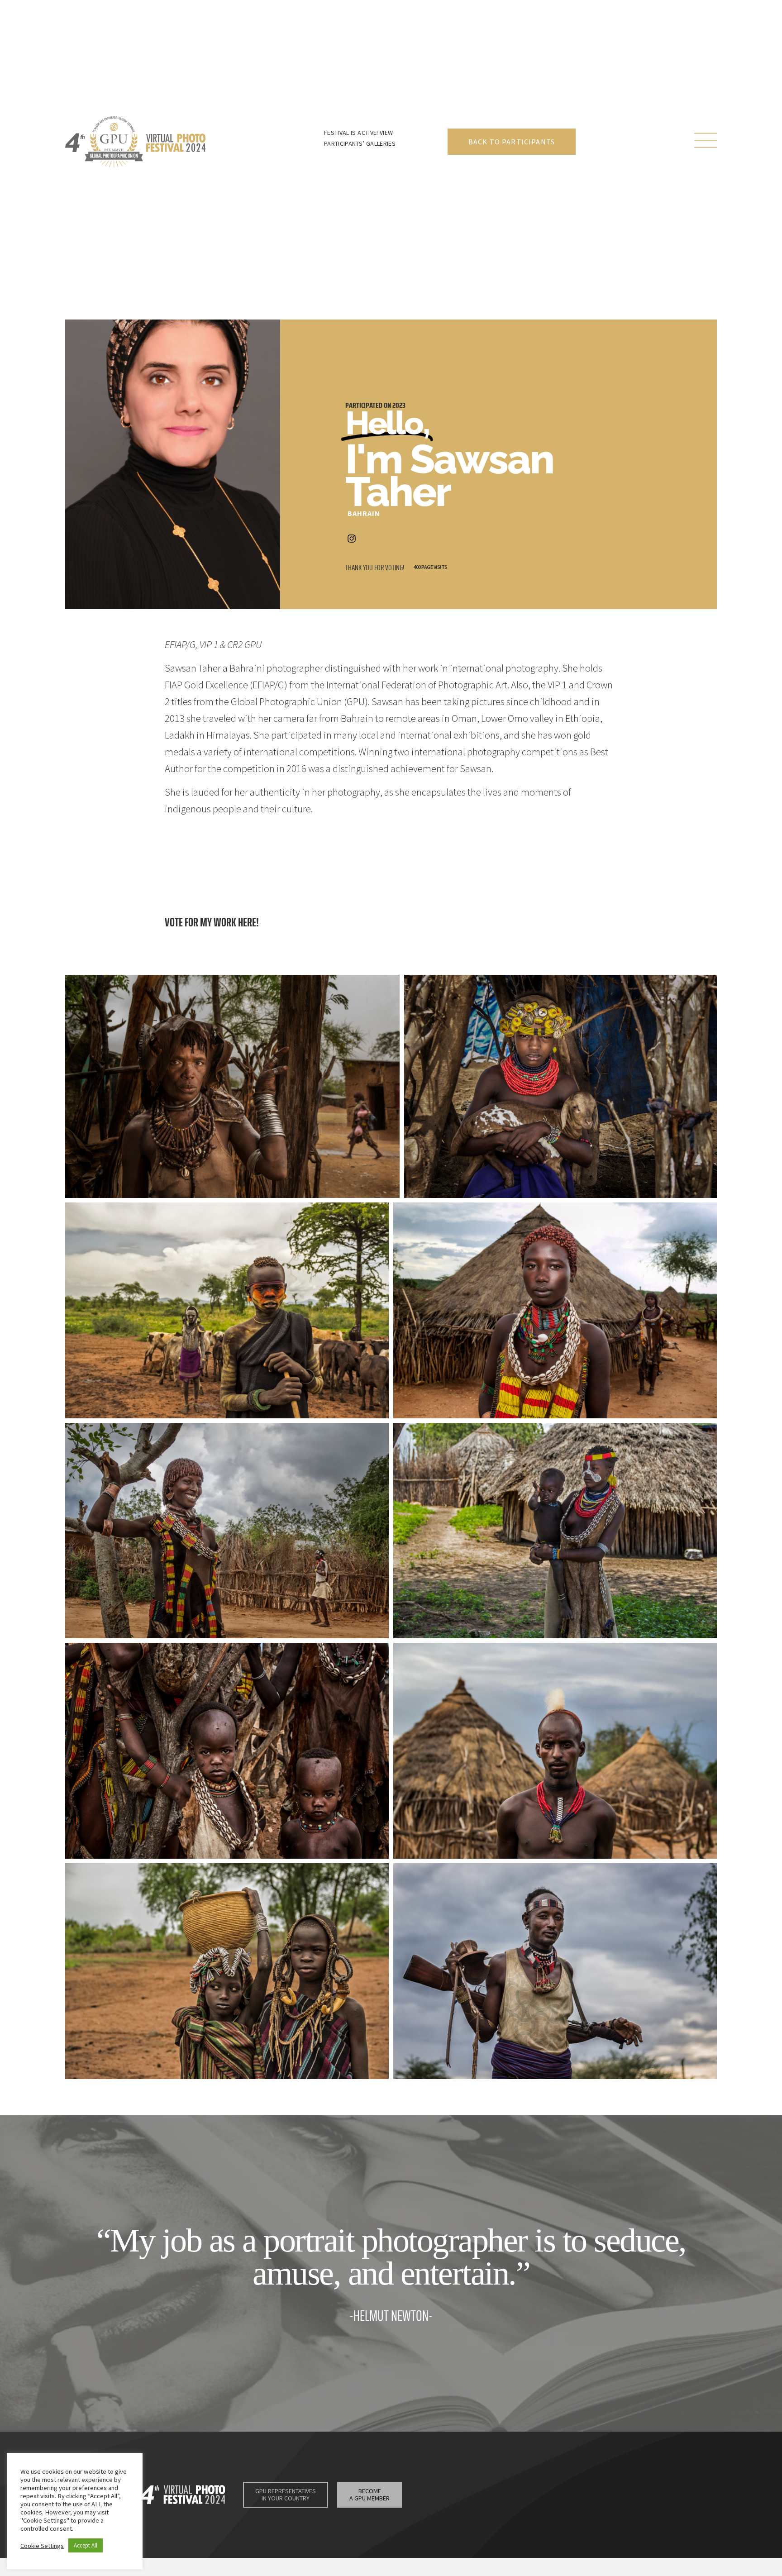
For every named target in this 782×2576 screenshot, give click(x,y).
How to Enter (551, 2489)
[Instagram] (352, 539)
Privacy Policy (456, 2501)
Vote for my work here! (212, 922)
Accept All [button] (86, 2545)
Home (448, 2489)
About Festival (492, 2489)
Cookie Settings (550, 2501)
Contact (644, 2489)
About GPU (602, 2489)
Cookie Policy (501, 2501)
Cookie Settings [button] (42, 2546)
